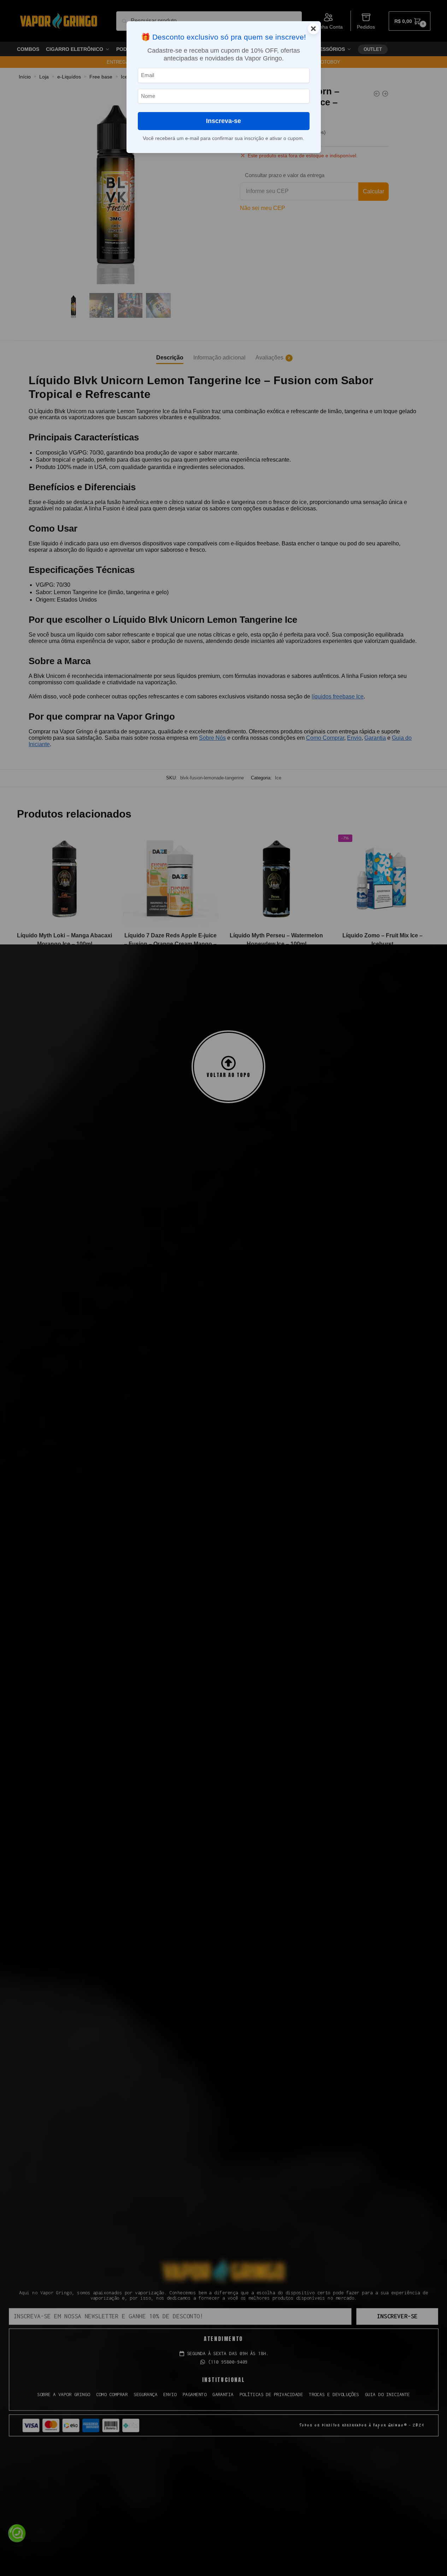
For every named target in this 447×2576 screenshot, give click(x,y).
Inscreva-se (223, 121)
